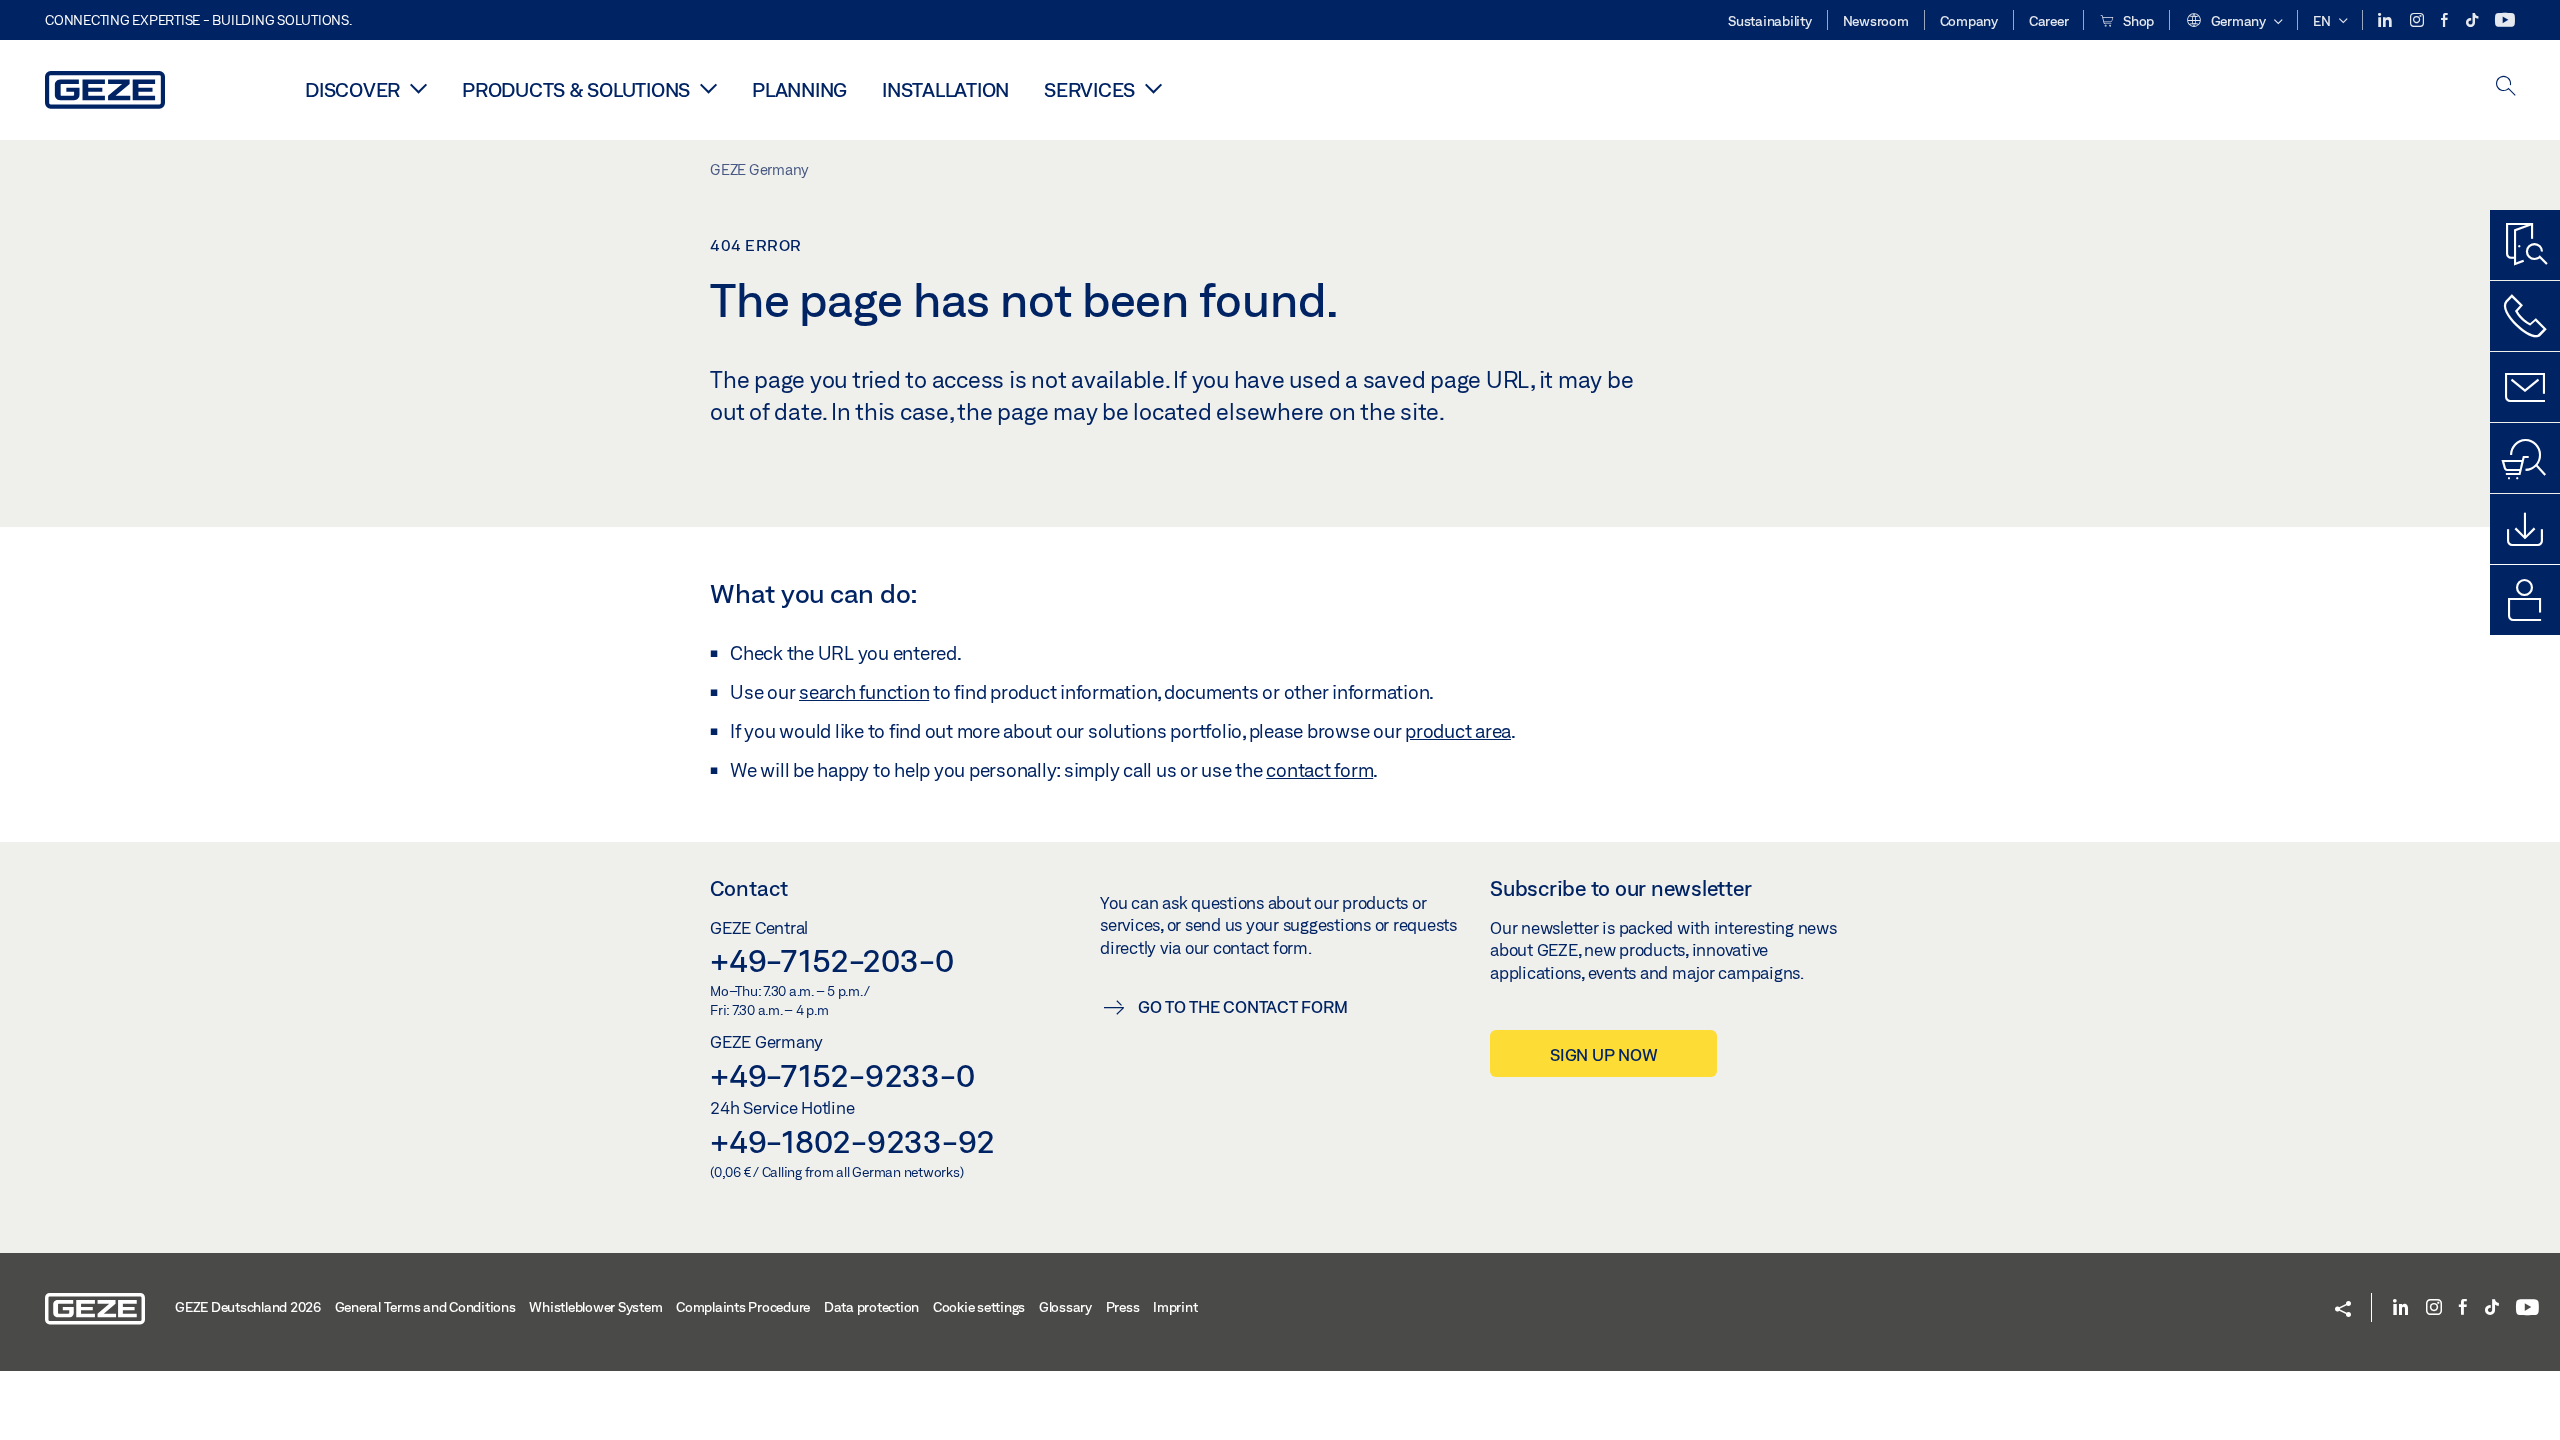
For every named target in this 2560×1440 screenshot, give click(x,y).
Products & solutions (576, 89)
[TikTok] (2473, 20)
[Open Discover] (418, 88)
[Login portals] (2525, 600)
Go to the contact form (1243, 1006)
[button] (2233, 22)
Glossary (1065, 1307)
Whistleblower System (595, 1307)
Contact (749, 888)
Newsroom (1876, 21)
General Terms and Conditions (425, 1307)
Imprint (1175, 1307)
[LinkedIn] (2386, 20)
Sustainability (1770, 21)
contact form (1319, 770)
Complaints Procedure (743, 1307)
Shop (2137, 21)
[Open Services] (1153, 88)
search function (864, 692)
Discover (352, 89)
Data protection (871, 1307)
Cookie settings (979, 1307)
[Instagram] (2418, 20)
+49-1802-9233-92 (852, 1141)
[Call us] (2525, 316)
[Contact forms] (2525, 387)
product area (1458, 731)
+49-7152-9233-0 (842, 1075)
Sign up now (1603, 1054)
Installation (945, 89)
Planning (799, 89)
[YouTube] (2505, 20)
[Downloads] (2525, 529)
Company (1969, 21)
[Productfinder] (2525, 245)
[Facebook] (2446, 20)
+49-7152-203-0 (832, 960)
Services (1089, 89)
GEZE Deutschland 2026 (248, 1307)
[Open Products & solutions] (708, 88)
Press (1123, 1307)
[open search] (2506, 87)
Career (2049, 21)
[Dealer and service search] (2525, 458)
